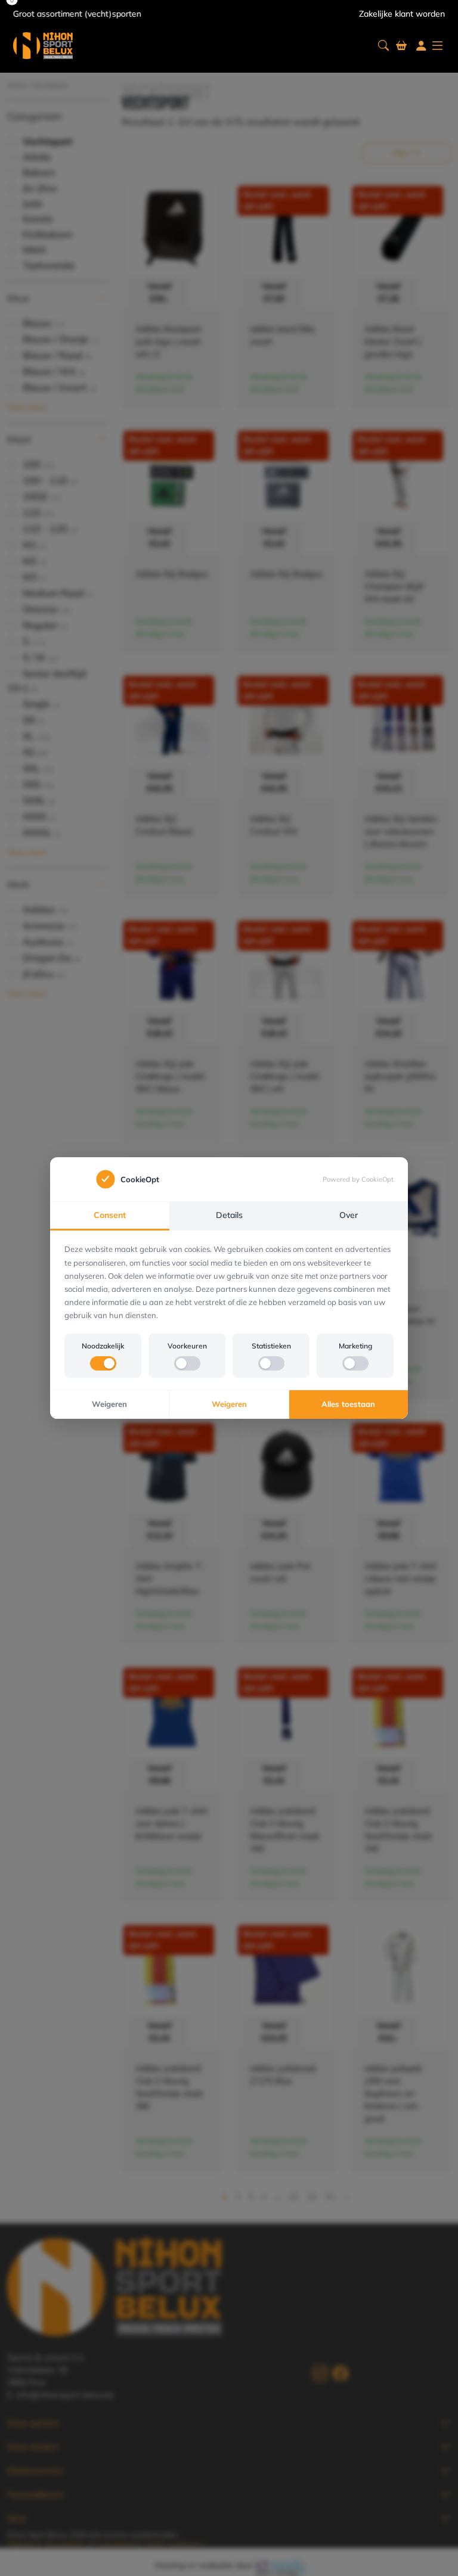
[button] (383, 46)
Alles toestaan (348, 1404)
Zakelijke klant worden (402, 14)
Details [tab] (229, 1215)
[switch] (103, 1363)
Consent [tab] (110, 1215)
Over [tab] (349, 1215)
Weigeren (109, 1404)
